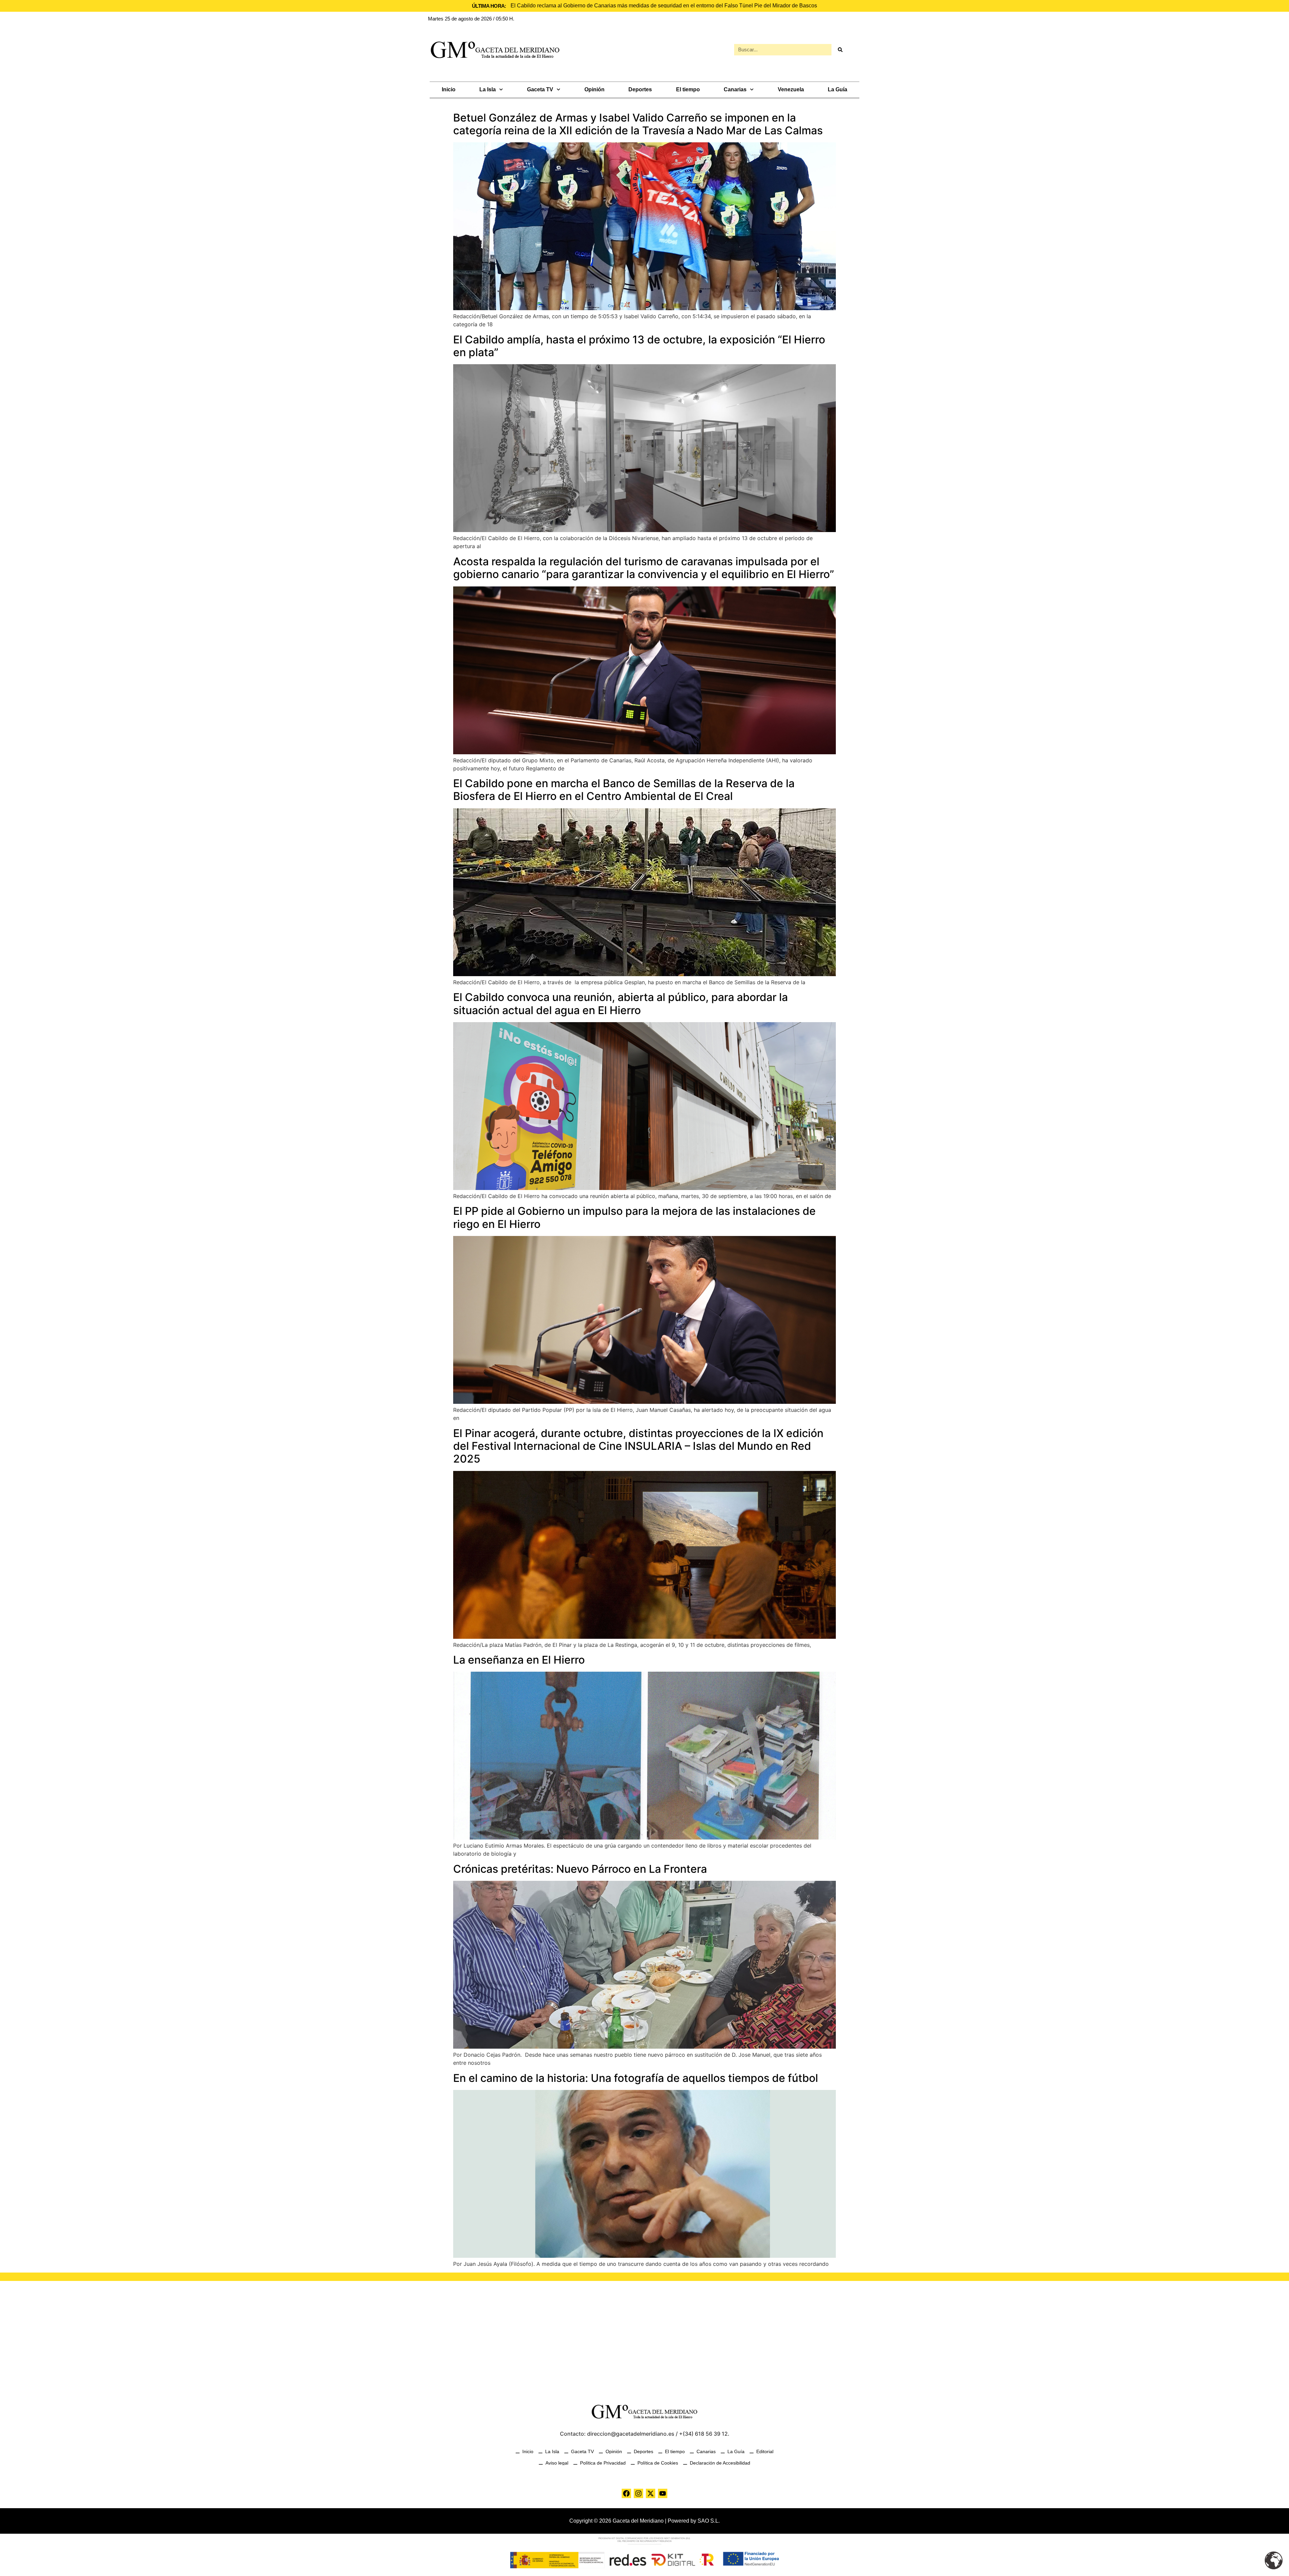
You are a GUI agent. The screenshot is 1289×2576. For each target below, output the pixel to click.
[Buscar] (840, 50)
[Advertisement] (644, 2338)
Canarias (735, 89)
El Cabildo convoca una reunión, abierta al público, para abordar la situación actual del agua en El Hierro (620, 1004)
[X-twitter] (651, 2493)
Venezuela (791, 89)
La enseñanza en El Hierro (519, 1660)
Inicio (449, 89)
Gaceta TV (540, 89)
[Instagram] (638, 2493)
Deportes (640, 89)
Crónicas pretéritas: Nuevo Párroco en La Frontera (580, 1869)
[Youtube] (663, 2493)
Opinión (594, 89)
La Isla (488, 89)
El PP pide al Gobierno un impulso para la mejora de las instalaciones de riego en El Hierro (634, 1217)
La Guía (838, 89)
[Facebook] (626, 2493)
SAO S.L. (709, 2521)
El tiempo (688, 89)
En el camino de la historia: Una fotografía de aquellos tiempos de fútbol (636, 2078)
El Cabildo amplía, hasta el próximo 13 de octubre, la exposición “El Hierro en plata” (639, 346)
